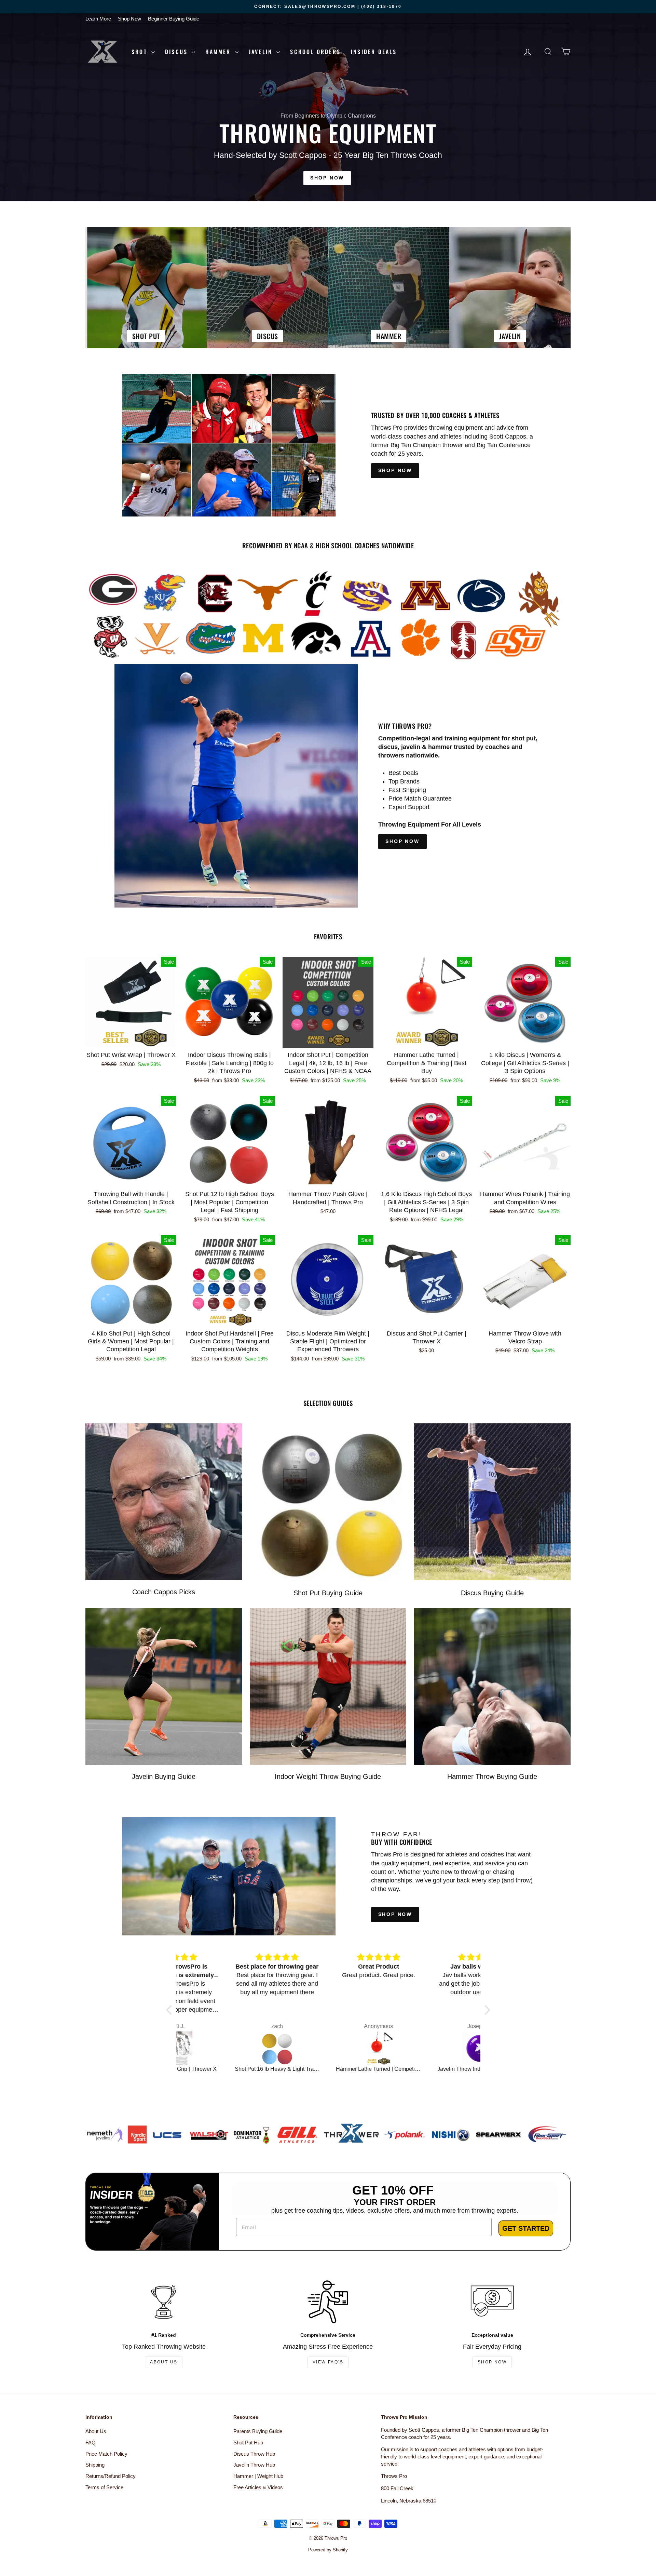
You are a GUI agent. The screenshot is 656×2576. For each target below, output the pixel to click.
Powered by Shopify (328, 2550)
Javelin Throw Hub (254, 2465)
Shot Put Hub (248, 2443)
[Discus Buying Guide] (492, 1502)
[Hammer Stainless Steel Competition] (431, 2048)
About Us (164, 2362)
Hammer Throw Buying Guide (492, 1776)
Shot (141, 52)
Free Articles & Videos (258, 2487)
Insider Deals (374, 52)
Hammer (219, 52)
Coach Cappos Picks (164, 1592)
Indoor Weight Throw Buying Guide (328, 1776)
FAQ (91, 2443)
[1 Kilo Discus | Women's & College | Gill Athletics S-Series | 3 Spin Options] (330, 2048)
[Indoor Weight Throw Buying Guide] (328, 1686)
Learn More (98, 19)
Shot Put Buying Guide (328, 1593)
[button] (170, 2010)
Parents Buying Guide (258, 2431)
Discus (177, 52)
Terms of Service (104, 2487)
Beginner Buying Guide (174, 19)
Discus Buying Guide (492, 1593)
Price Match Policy (106, 2454)
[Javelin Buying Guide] (164, 1686)
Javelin (262, 52)
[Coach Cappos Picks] (164, 1502)
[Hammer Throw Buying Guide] (492, 1686)
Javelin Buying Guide (164, 1776)
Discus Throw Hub (254, 2454)
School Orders (315, 52)
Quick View (131, 1040)
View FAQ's (328, 2362)
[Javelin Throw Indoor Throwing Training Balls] (228, 2048)
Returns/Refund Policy (111, 2476)
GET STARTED (526, 2228)
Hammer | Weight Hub (258, 2476)
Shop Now (129, 19)
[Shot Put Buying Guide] (328, 1502)
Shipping (95, 2465)
